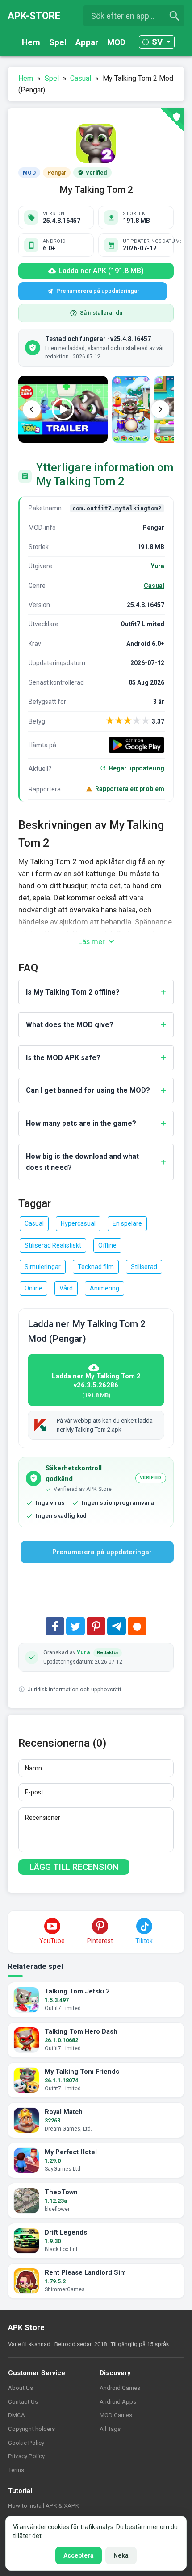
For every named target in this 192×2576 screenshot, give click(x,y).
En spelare (127, 1223)
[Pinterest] (96, 1626)
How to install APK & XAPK (44, 2505)
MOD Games (116, 2415)
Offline (107, 1245)
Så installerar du (101, 313)
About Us (21, 2388)
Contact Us (23, 2401)
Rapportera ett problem (130, 789)
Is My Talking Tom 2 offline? (73, 992)
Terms (16, 2470)
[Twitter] (75, 1626)
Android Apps (118, 2401)
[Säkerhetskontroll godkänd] (172, 121)
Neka (121, 2555)
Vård (66, 1288)
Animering (104, 1288)
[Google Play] (136, 745)
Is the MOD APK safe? (63, 1058)
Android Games (120, 2388)
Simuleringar (43, 1267)
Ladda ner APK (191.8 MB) (101, 271)
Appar (87, 42)
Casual (154, 586)
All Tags (110, 2429)
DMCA (17, 2415)
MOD (116, 42)
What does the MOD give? (70, 1025)
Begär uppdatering (137, 768)
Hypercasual (78, 1223)
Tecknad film (96, 1267)
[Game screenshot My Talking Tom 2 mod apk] (131, 409)
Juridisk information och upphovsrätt (75, 1689)
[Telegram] (117, 1626)
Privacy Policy (26, 2456)
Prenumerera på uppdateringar (98, 291)
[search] (175, 16)
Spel (58, 42)
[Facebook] (55, 1626)
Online (33, 1288)
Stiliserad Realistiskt (53, 1245)
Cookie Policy (26, 2443)
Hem (31, 42)
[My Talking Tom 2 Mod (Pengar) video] (63, 409)
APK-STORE (34, 16)
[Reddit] (137, 1626)
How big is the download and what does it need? (82, 1162)
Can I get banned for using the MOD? (88, 1090)
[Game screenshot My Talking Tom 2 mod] (173, 409)
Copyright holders (31, 2429)
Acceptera (79, 2555)
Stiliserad (144, 1267)
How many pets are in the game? (81, 1123)
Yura (158, 566)
